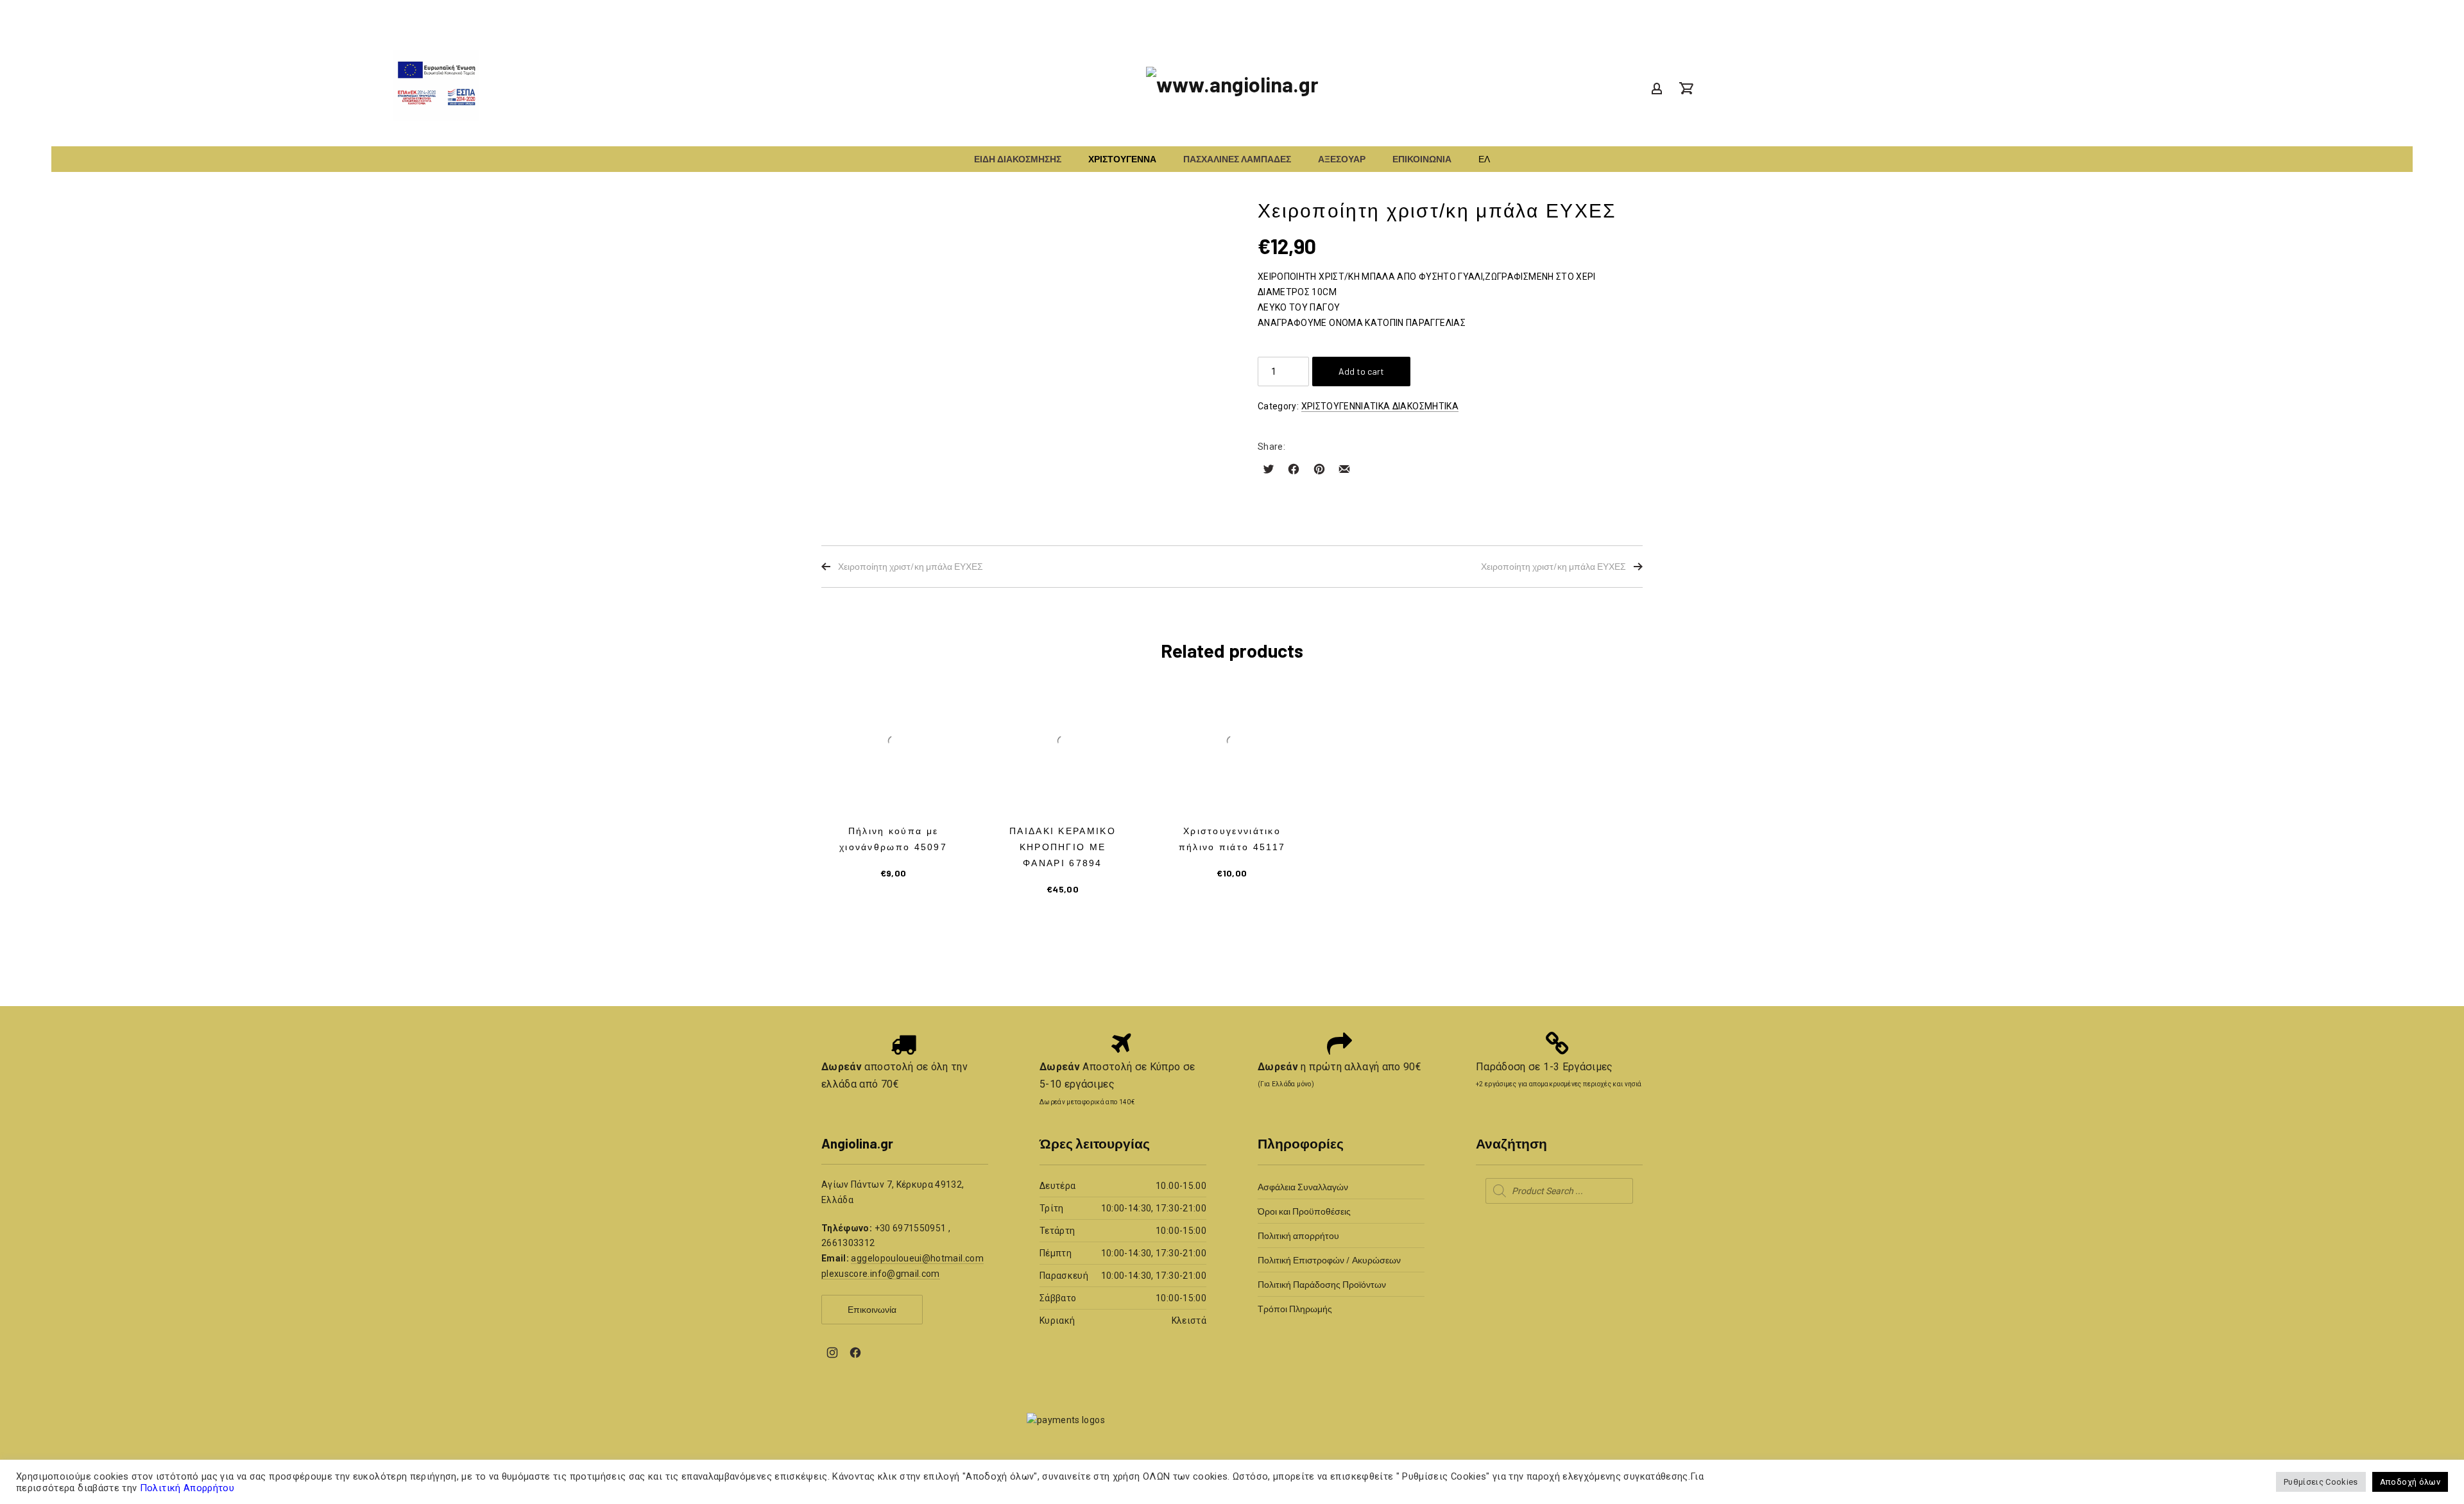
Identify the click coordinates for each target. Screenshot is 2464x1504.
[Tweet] (1269, 469)
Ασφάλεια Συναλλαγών (1303, 1187)
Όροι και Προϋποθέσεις (1304, 1211)
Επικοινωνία (872, 1309)
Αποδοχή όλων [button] (2410, 1482)
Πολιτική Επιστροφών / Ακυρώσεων (1329, 1260)
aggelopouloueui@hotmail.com (917, 1258)
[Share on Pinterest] (1319, 469)
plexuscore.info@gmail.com (881, 1274)
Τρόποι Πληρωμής (1295, 1309)
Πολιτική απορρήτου (1298, 1235)
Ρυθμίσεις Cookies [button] (2321, 1482)
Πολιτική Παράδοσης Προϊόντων (1322, 1284)
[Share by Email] (1344, 469)
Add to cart (1361, 371)
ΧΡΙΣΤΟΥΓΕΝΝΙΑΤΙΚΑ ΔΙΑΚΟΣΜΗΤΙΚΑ (1380, 406)
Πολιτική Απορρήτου (185, 1488)
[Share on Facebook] (1294, 469)
